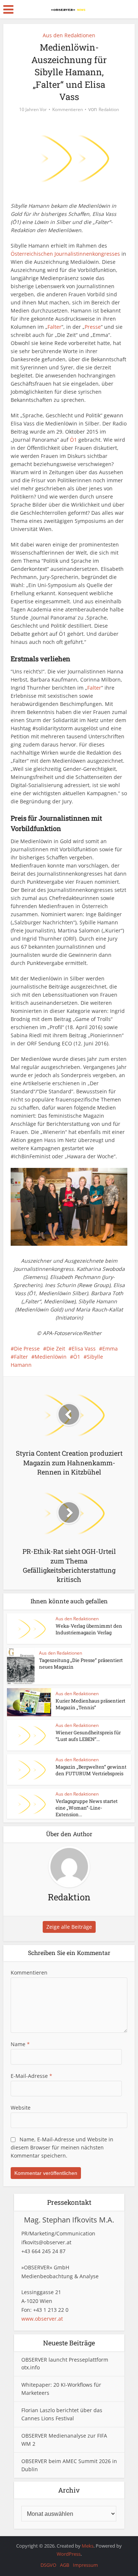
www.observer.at (42, 2319)
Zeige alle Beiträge (69, 1927)
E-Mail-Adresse (31, 2076)
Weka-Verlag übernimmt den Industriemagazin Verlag (89, 1629)
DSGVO (48, 2565)
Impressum (85, 2565)
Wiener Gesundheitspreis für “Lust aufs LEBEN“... (88, 1736)
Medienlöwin (51, 1357)
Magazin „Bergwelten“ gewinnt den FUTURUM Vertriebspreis (91, 1770)
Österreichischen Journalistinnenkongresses (65, 254)
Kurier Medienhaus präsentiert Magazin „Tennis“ (91, 1704)
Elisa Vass (84, 1349)
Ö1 (73, 440)
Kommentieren (68, 109)
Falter (54, 327)
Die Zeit (56, 1349)
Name (20, 2044)
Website (21, 2108)
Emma (110, 1349)
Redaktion (109, 109)
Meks (88, 2546)
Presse (93, 327)
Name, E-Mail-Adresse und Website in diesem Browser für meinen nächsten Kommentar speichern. (62, 2147)
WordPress (69, 2554)
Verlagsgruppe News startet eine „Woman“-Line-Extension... (87, 1808)
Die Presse (27, 1349)
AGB (65, 2565)
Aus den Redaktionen (69, 35)
